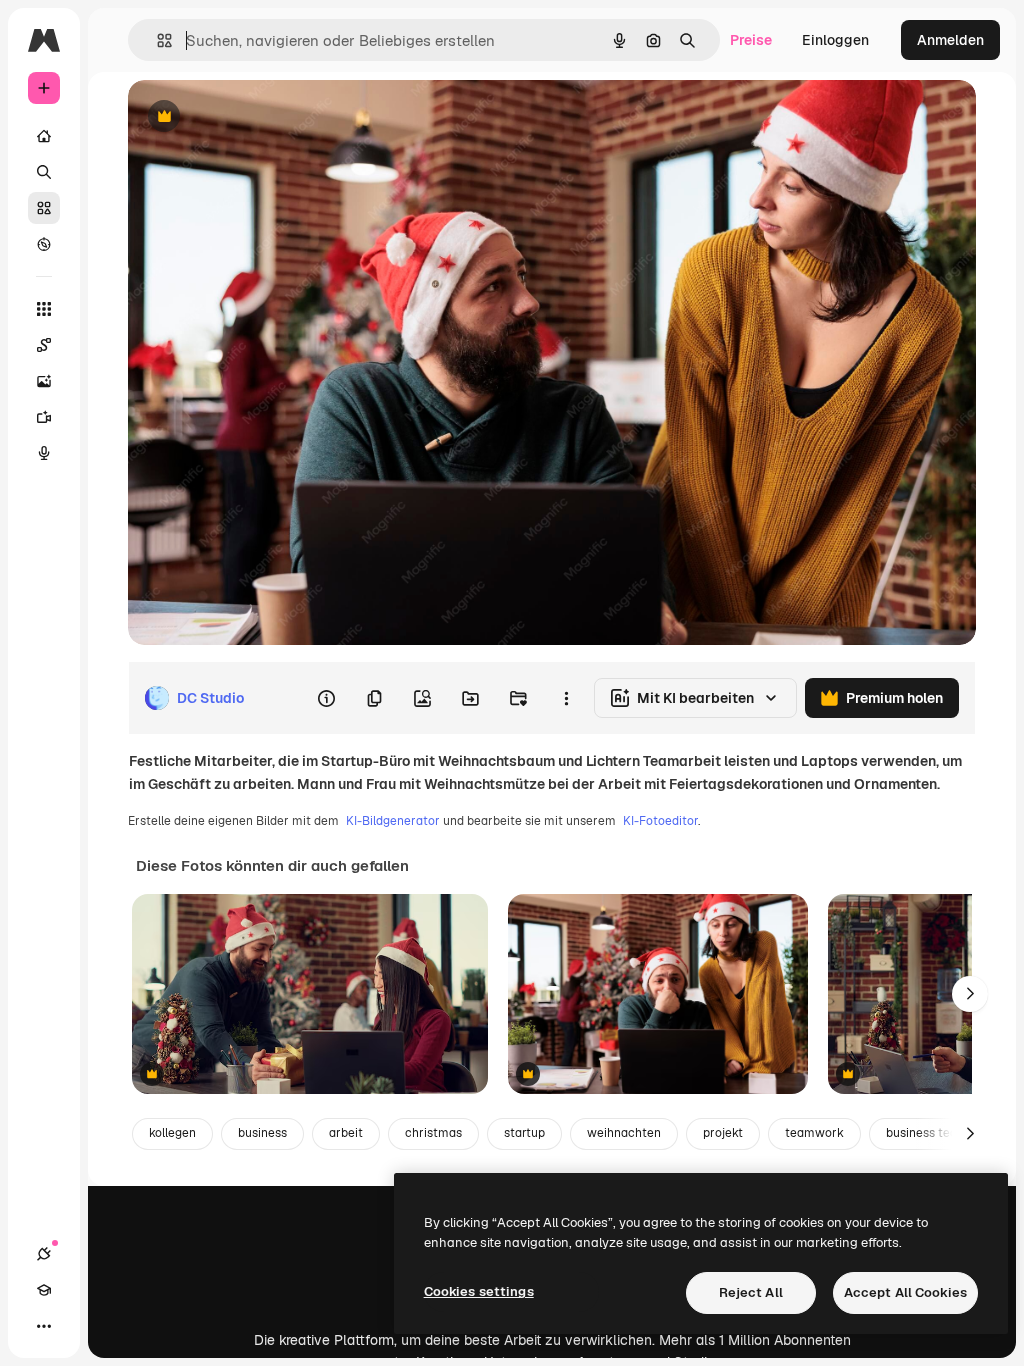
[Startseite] (44, 136)
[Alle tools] (44, 309)
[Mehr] (44, 1326)
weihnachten (624, 1133)
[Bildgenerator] (44, 381)
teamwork (814, 1133)
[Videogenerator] (44, 417)
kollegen (172, 1133)
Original (256, 117)
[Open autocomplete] (156, 40)
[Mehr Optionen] (566, 698)
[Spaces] (44, 345)
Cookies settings (479, 1291)
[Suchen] (44, 172)
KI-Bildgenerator (393, 821)
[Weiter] (970, 994)
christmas (433, 1133)
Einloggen (835, 40)
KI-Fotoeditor (660, 821)
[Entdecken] (44, 244)
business (262, 1133)
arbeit (346, 1133)
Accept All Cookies (905, 1292)
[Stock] (44, 208)
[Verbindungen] (44, 1254)
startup (524, 1133)
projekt (723, 1133)
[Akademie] (44, 1290)
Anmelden (950, 40)
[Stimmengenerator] (44, 453)
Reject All (751, 1292)
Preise (751, 40)
